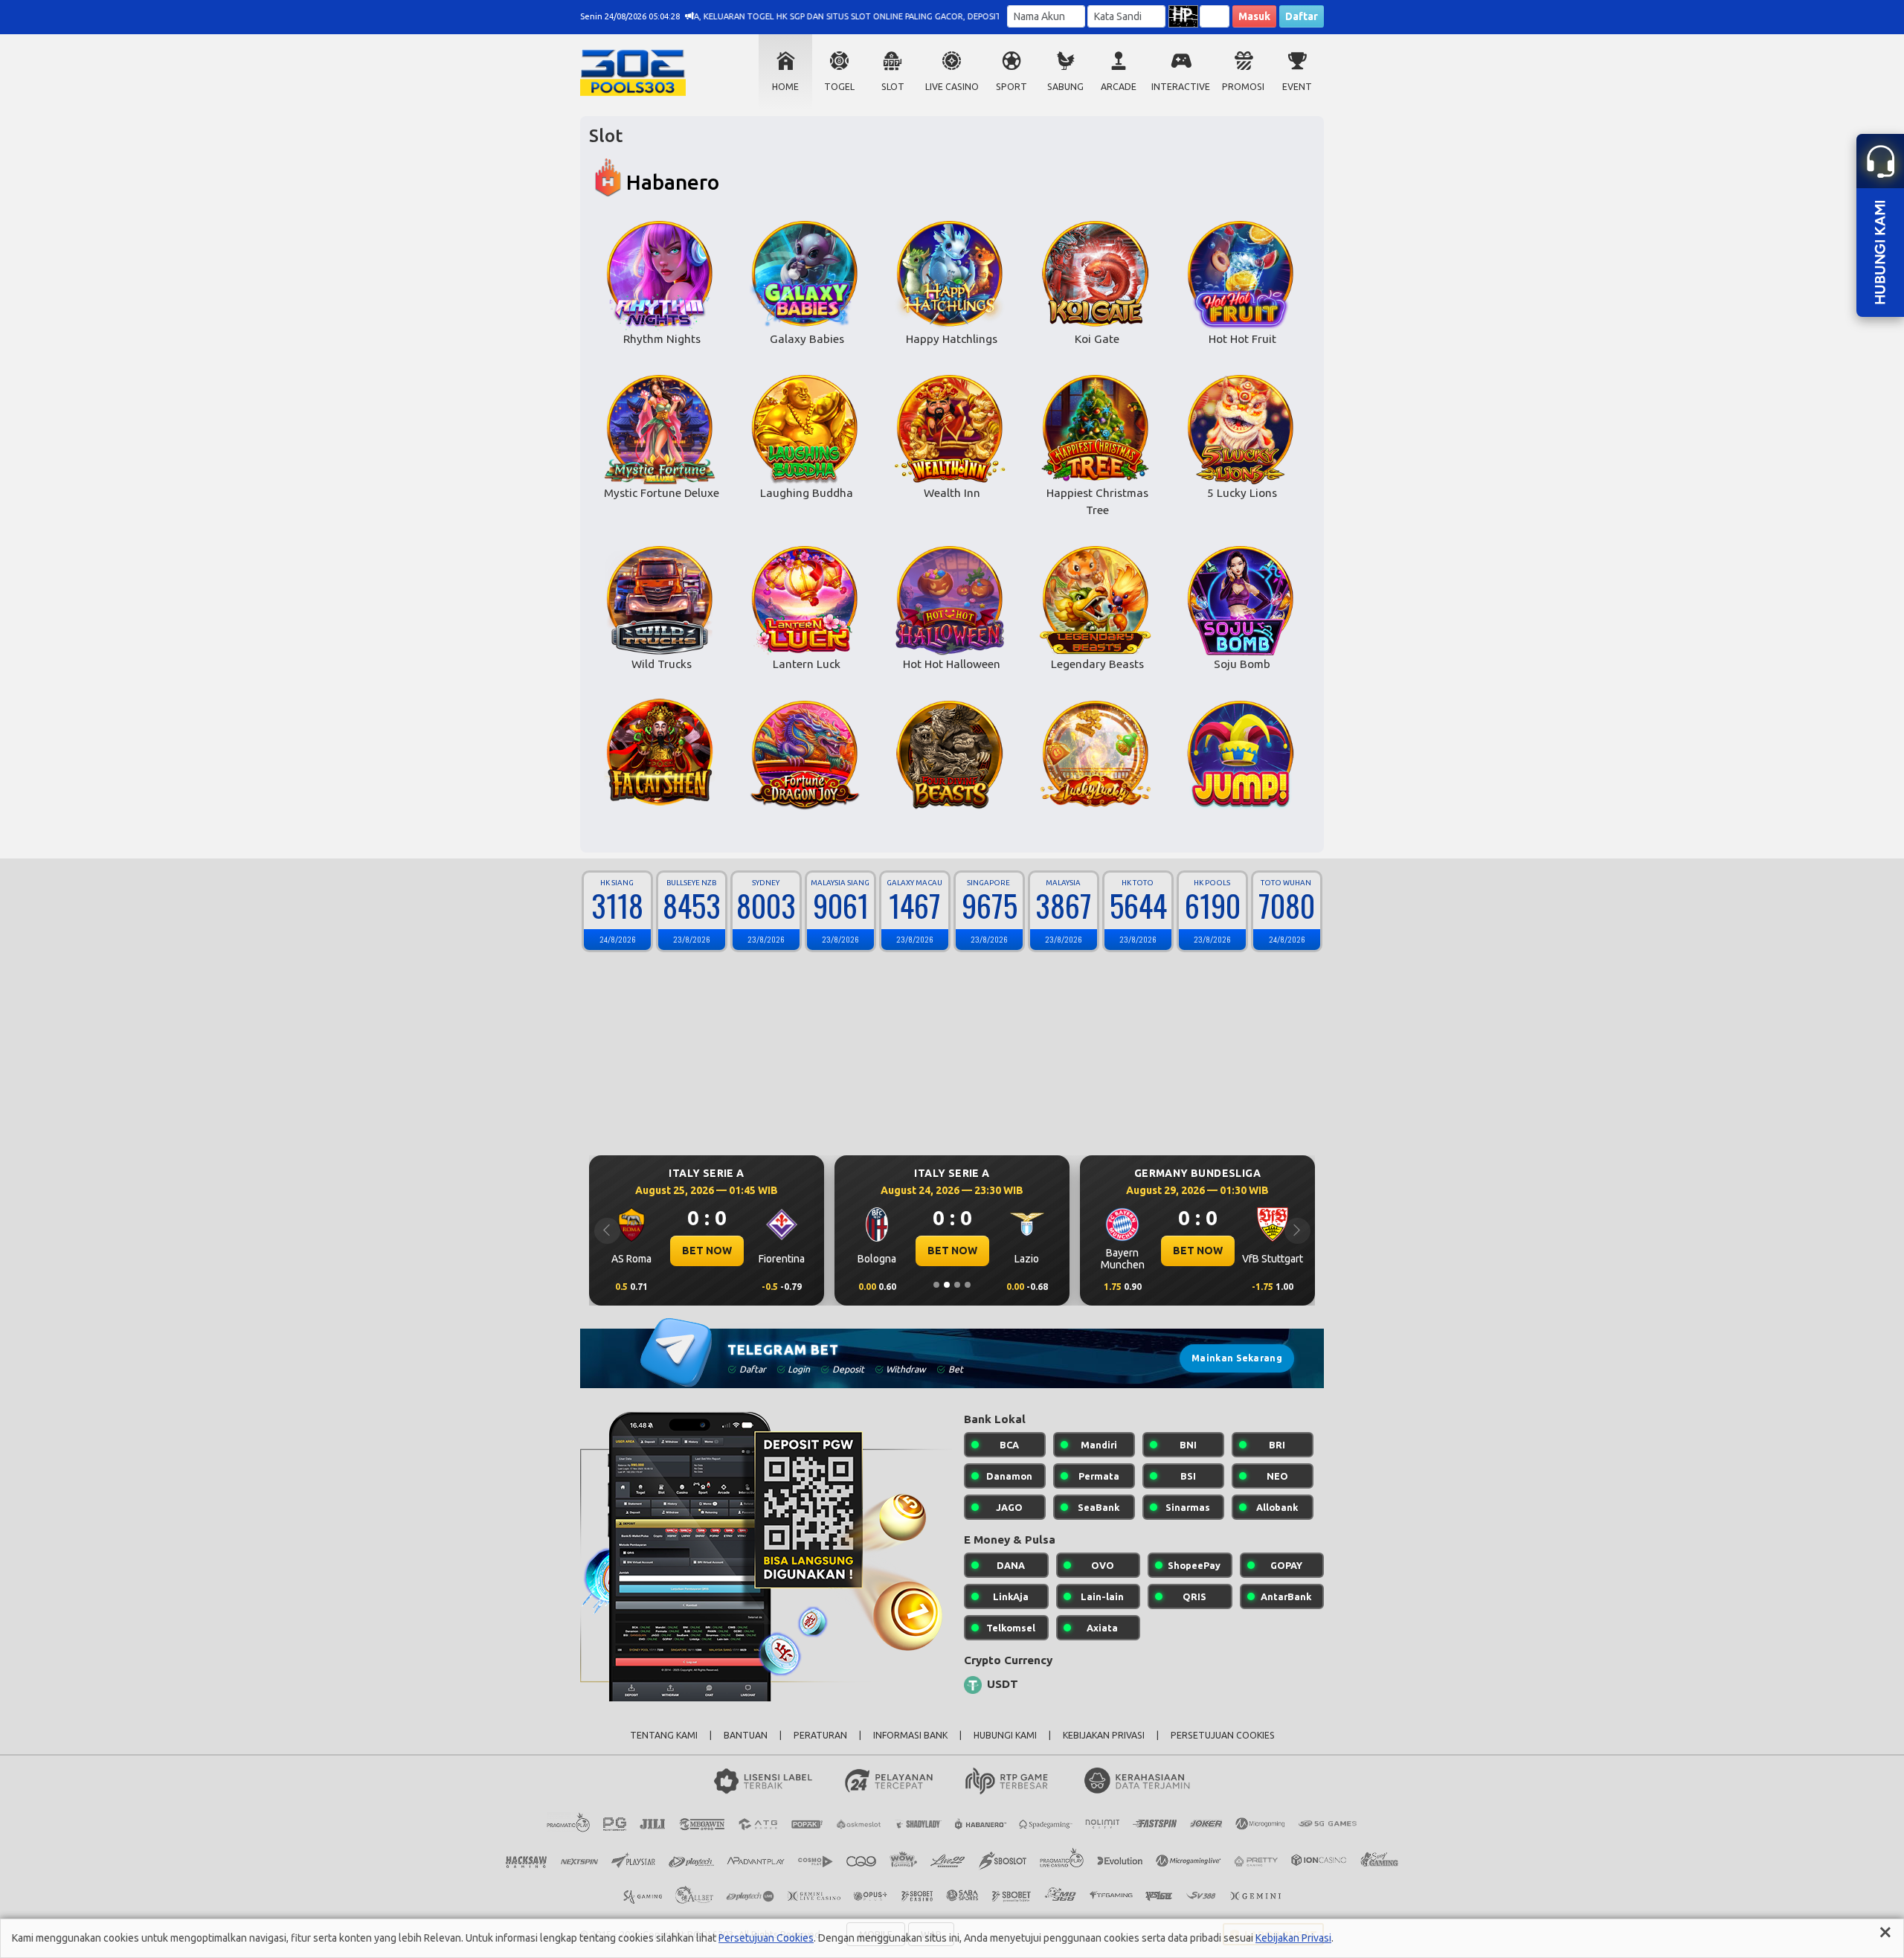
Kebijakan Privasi (1293, 1938)
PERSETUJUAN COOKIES (1223, 1735)
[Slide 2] (947, 1285)
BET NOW (707, 1251)
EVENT (1297, 87)
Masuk (1254, 16)
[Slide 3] (957, 1285)
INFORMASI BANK (910, 1735)
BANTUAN (746, 1735)
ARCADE (1119, 87)
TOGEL (839, 87)
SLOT (893, 87)
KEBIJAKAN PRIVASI (1104, 1735)
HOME (785, 87)
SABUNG (1065, 87)
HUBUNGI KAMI (1005, 1735)
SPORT (1011, 87)
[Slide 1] (936, 1285)
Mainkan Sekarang (1237, 1358)
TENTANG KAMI (664, 1735)
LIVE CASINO (952, 87)
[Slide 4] (968, 1285)
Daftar (1302, 16)
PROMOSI (1243, 87)
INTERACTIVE (1181, 87)
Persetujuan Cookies (766, 1938)
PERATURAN (820, 1735)
